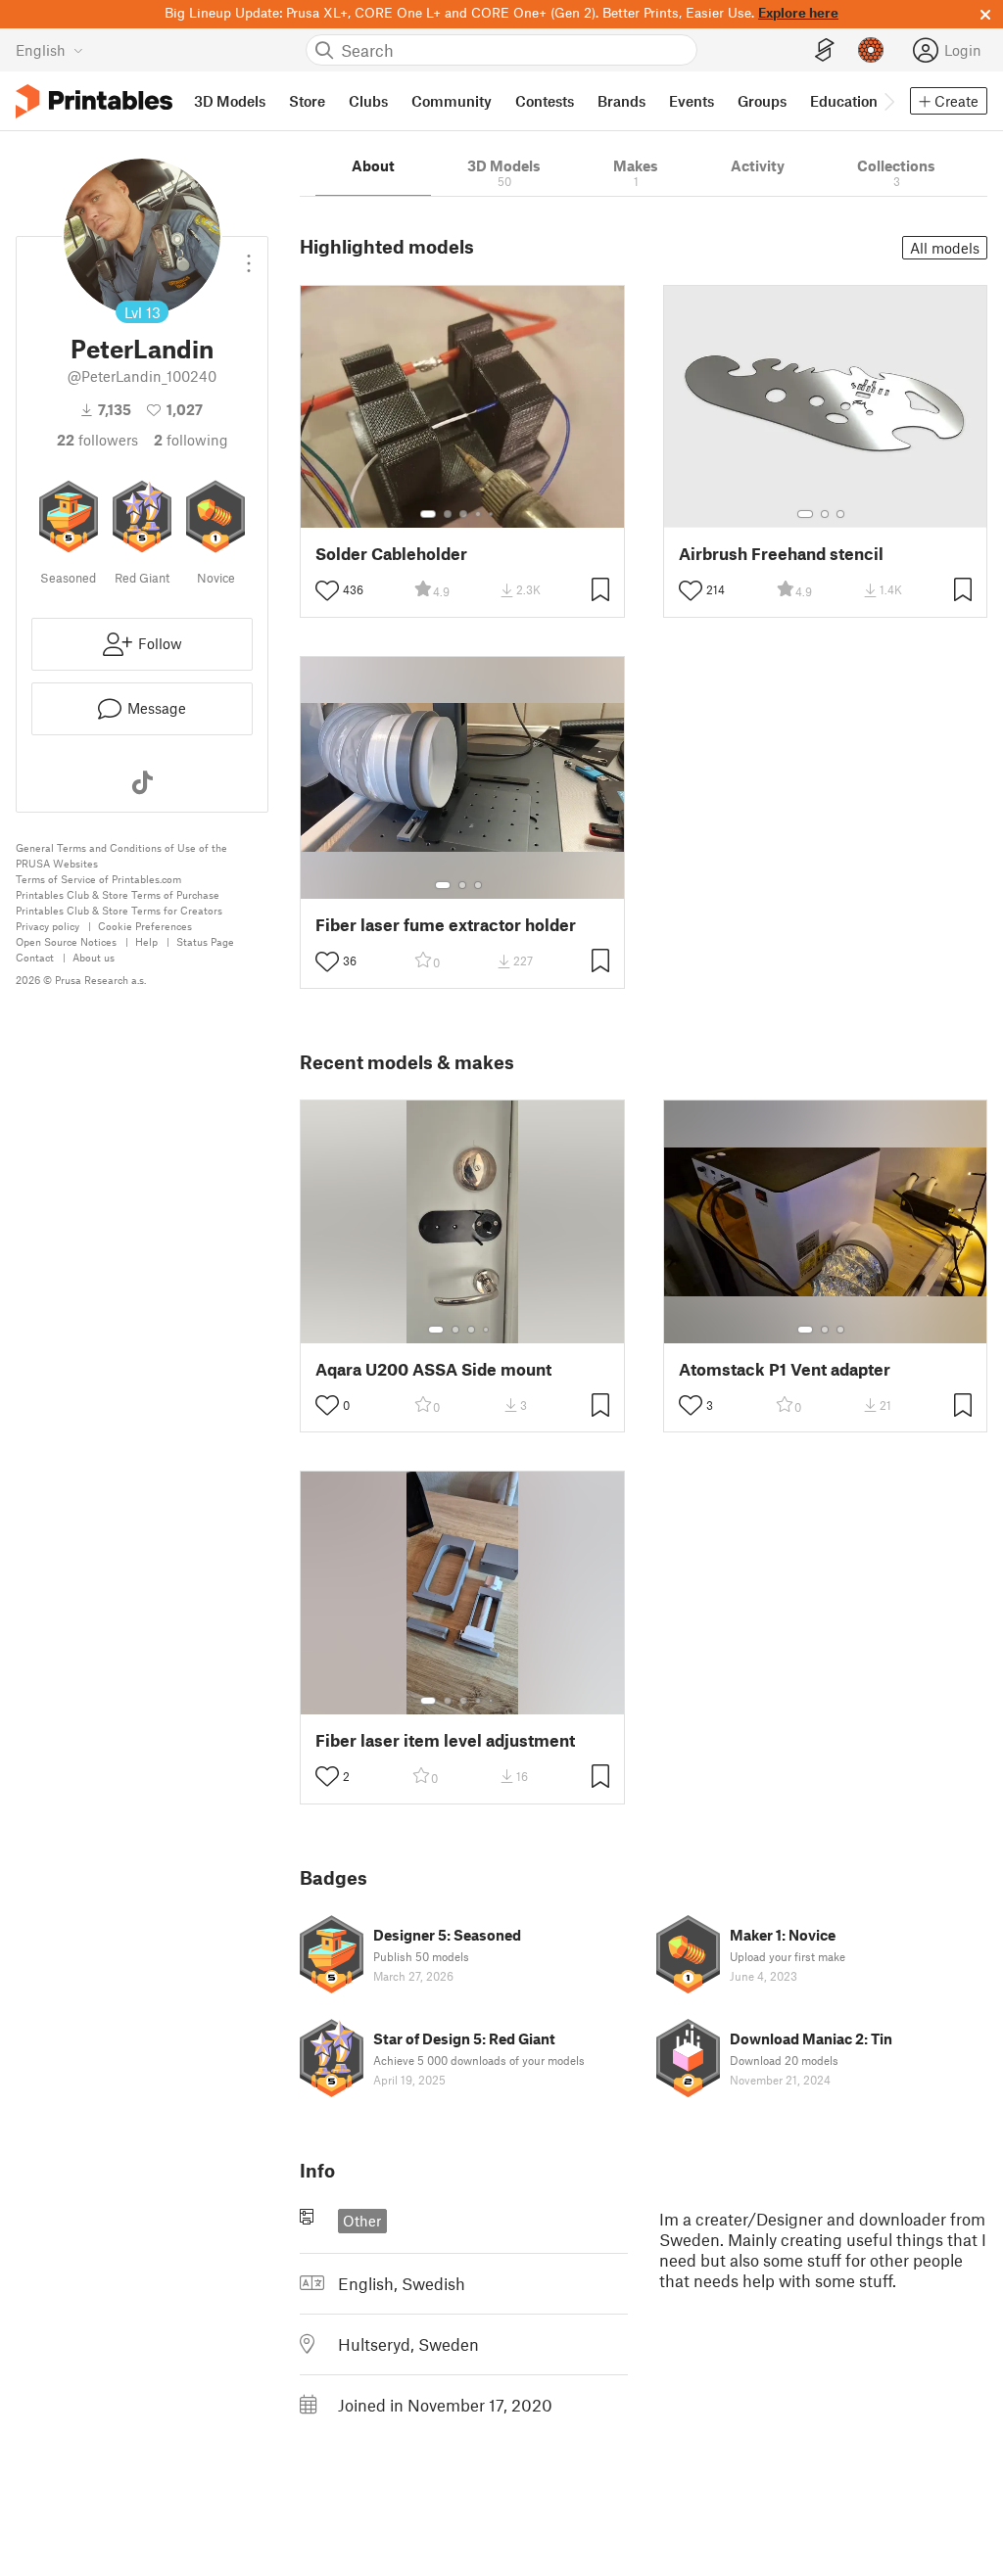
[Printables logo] (94, 101)
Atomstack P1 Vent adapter (785, 1369)
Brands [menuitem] (621, 101)
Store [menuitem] (307, 101)
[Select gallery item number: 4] (479, 514)
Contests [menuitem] (545, 101)
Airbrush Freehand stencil (781, 554)
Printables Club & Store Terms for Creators (119, 910)
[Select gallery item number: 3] (463, 514)
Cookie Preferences (145, 926)
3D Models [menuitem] (230, 101)
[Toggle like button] (327, 590)
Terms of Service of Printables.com (98, 879)
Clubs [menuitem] (368, 101)
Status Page (205, 941)
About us (94, 957)
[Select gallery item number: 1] (428, 514)
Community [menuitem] (452, 101)
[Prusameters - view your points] (871, 50)
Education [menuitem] (844, 101)
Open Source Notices (66, 941)
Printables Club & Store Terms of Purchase (118, 894)
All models (945, 248)
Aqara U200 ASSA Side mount (433, 1369)
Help (146, 941)
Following (191, 440)
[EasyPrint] (825, 50)
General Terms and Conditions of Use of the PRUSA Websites (121, 855)
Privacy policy (48, 926)
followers (97, 440)
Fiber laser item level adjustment (445, 1740)
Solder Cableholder (391, 554)
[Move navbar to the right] (888, 101)
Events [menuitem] (692, 101)
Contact (35, 957)
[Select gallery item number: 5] (493, 514)
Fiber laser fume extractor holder (446, 925)
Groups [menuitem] (762, 101)
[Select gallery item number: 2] (448, 514)
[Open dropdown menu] (249, 256)
